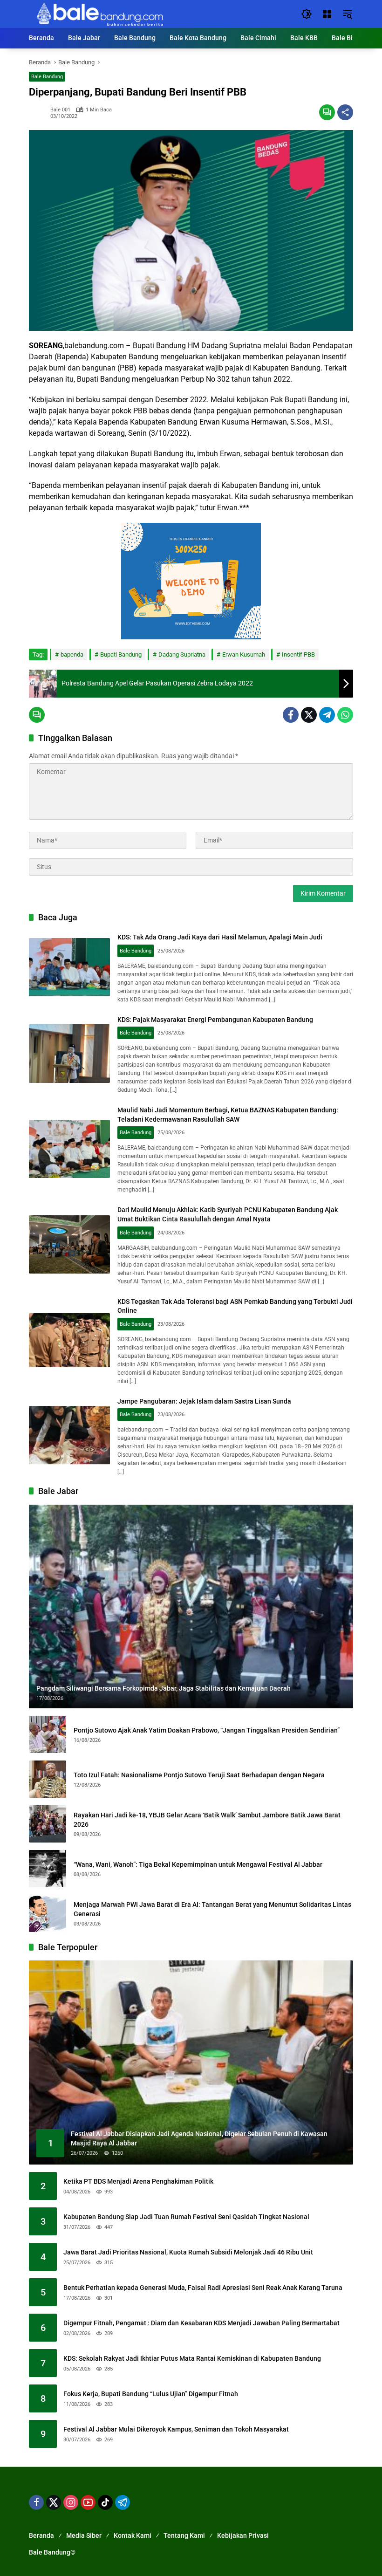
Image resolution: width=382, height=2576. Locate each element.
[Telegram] (327, 715)
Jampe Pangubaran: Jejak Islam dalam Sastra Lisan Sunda (204, 1401)
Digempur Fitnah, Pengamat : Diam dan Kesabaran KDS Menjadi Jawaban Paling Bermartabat (201, 2323)
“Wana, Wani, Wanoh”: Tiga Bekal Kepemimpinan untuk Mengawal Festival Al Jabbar (198, 1864)
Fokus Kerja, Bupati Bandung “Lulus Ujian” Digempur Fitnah (151, 2394)
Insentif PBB (298, 654)
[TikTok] (105, 2502)
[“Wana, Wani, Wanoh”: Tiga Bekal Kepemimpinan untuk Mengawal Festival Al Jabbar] (48, 1869)
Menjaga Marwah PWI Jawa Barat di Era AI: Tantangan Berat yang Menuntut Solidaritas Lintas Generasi (212, 1909)
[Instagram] (71, 2502)
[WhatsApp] (345, 715)
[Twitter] (309, 715)
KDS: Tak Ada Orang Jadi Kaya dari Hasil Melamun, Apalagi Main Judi (220, 937)
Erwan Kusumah (244, 654)
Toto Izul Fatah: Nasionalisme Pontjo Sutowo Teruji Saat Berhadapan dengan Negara (199, 1775)
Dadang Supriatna (182, 654)
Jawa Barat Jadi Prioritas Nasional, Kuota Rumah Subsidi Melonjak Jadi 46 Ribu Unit (188, 2252)
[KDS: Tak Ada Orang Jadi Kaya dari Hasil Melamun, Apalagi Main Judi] (69, 967)
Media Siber (84, 2535)
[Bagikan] (345, 112)
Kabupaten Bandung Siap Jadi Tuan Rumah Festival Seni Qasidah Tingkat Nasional (186, 2217)
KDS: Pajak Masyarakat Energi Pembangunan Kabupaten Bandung (215, 1020)
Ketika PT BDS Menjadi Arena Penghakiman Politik (138, 2181)
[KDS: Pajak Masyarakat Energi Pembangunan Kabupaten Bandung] (69, 1054)
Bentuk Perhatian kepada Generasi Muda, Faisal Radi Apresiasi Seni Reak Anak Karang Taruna (203, 2288)
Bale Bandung (47, 77)
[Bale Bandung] (99, 14)
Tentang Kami (184, 2535)
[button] (307, 14)
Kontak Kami (133, 2535)
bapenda (72, 654)
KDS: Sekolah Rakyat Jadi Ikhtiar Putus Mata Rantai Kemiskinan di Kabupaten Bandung (192, 2358)
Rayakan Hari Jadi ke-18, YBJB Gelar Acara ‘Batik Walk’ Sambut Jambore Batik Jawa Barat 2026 (207, 1820)
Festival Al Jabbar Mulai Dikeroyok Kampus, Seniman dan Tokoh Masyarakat (176, 2429)
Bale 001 (60, 110)
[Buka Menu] (327, 14)
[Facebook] (291, 715)
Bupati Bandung (121, 654)
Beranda (41, 2535)
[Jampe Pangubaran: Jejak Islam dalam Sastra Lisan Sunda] (69, 1435)
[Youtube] (88, 2502)
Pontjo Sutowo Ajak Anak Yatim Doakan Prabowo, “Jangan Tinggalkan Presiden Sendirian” (207, 1730)
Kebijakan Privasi (243, 2535)
